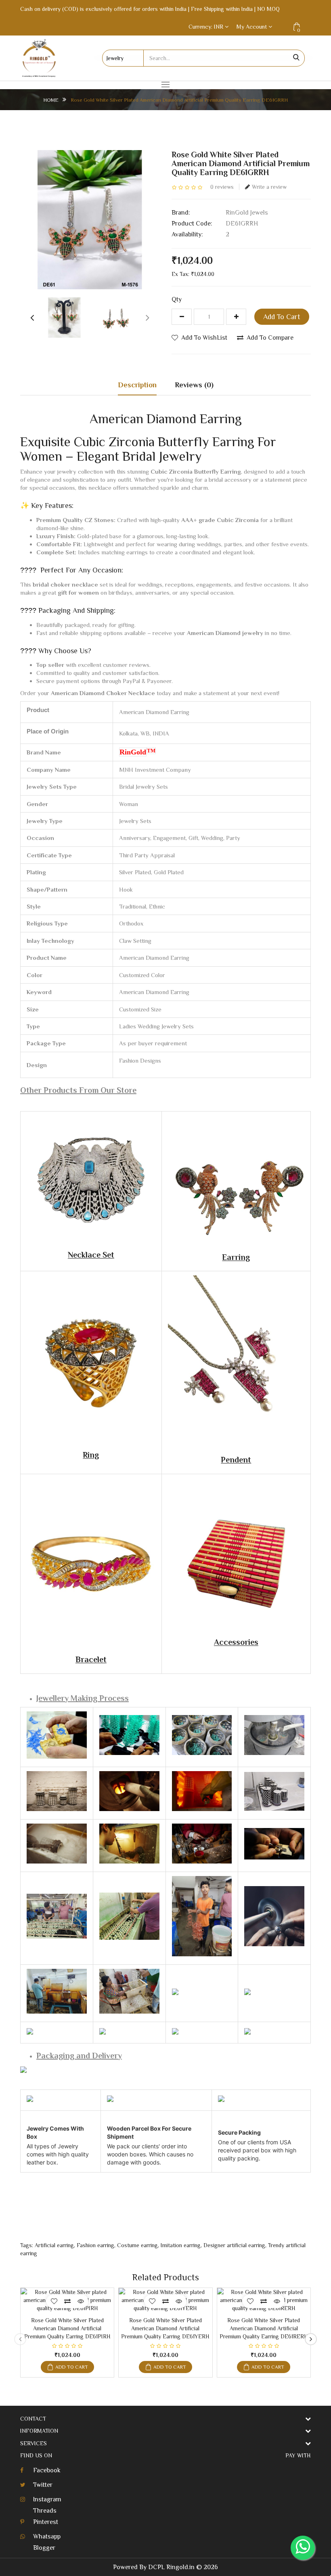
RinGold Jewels (247, 213)
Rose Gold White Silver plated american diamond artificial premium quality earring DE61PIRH (67, 2328)
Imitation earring (181, 2245)
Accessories (236, 1642)
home (51, 100)
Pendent (236, 1460)
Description (137, 385)
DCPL (156, 2567)
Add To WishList (204, 338)
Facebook (47, 2470)
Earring (236, 1257)
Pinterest (46, 2522)
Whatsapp (47, 2536)
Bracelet (91, 1659)
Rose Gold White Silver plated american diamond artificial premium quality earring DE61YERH (165, 2328)
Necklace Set (91, 1255)
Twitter (43, 2485)
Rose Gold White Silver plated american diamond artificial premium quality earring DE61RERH (264, 2328)
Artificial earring (54, 2245)
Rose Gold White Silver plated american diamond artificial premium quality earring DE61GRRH (179, 100)
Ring (91, 1455)
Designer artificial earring (234, 2245)
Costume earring (137, 2245)
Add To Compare (270, 338)
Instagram (47, 2499)
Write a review (269, 187)
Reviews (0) (194, 385)
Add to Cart (282, 317)
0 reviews (222, 187)
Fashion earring (95, 2245)
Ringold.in (180, 2567)
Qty (177, 299)
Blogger (44, 2548)
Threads (45, 2511)
